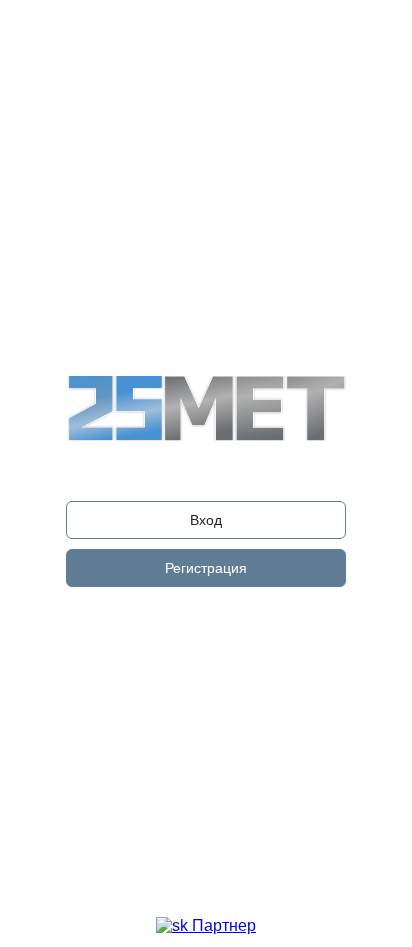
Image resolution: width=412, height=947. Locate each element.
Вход (206, 520)
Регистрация (206, 568)
